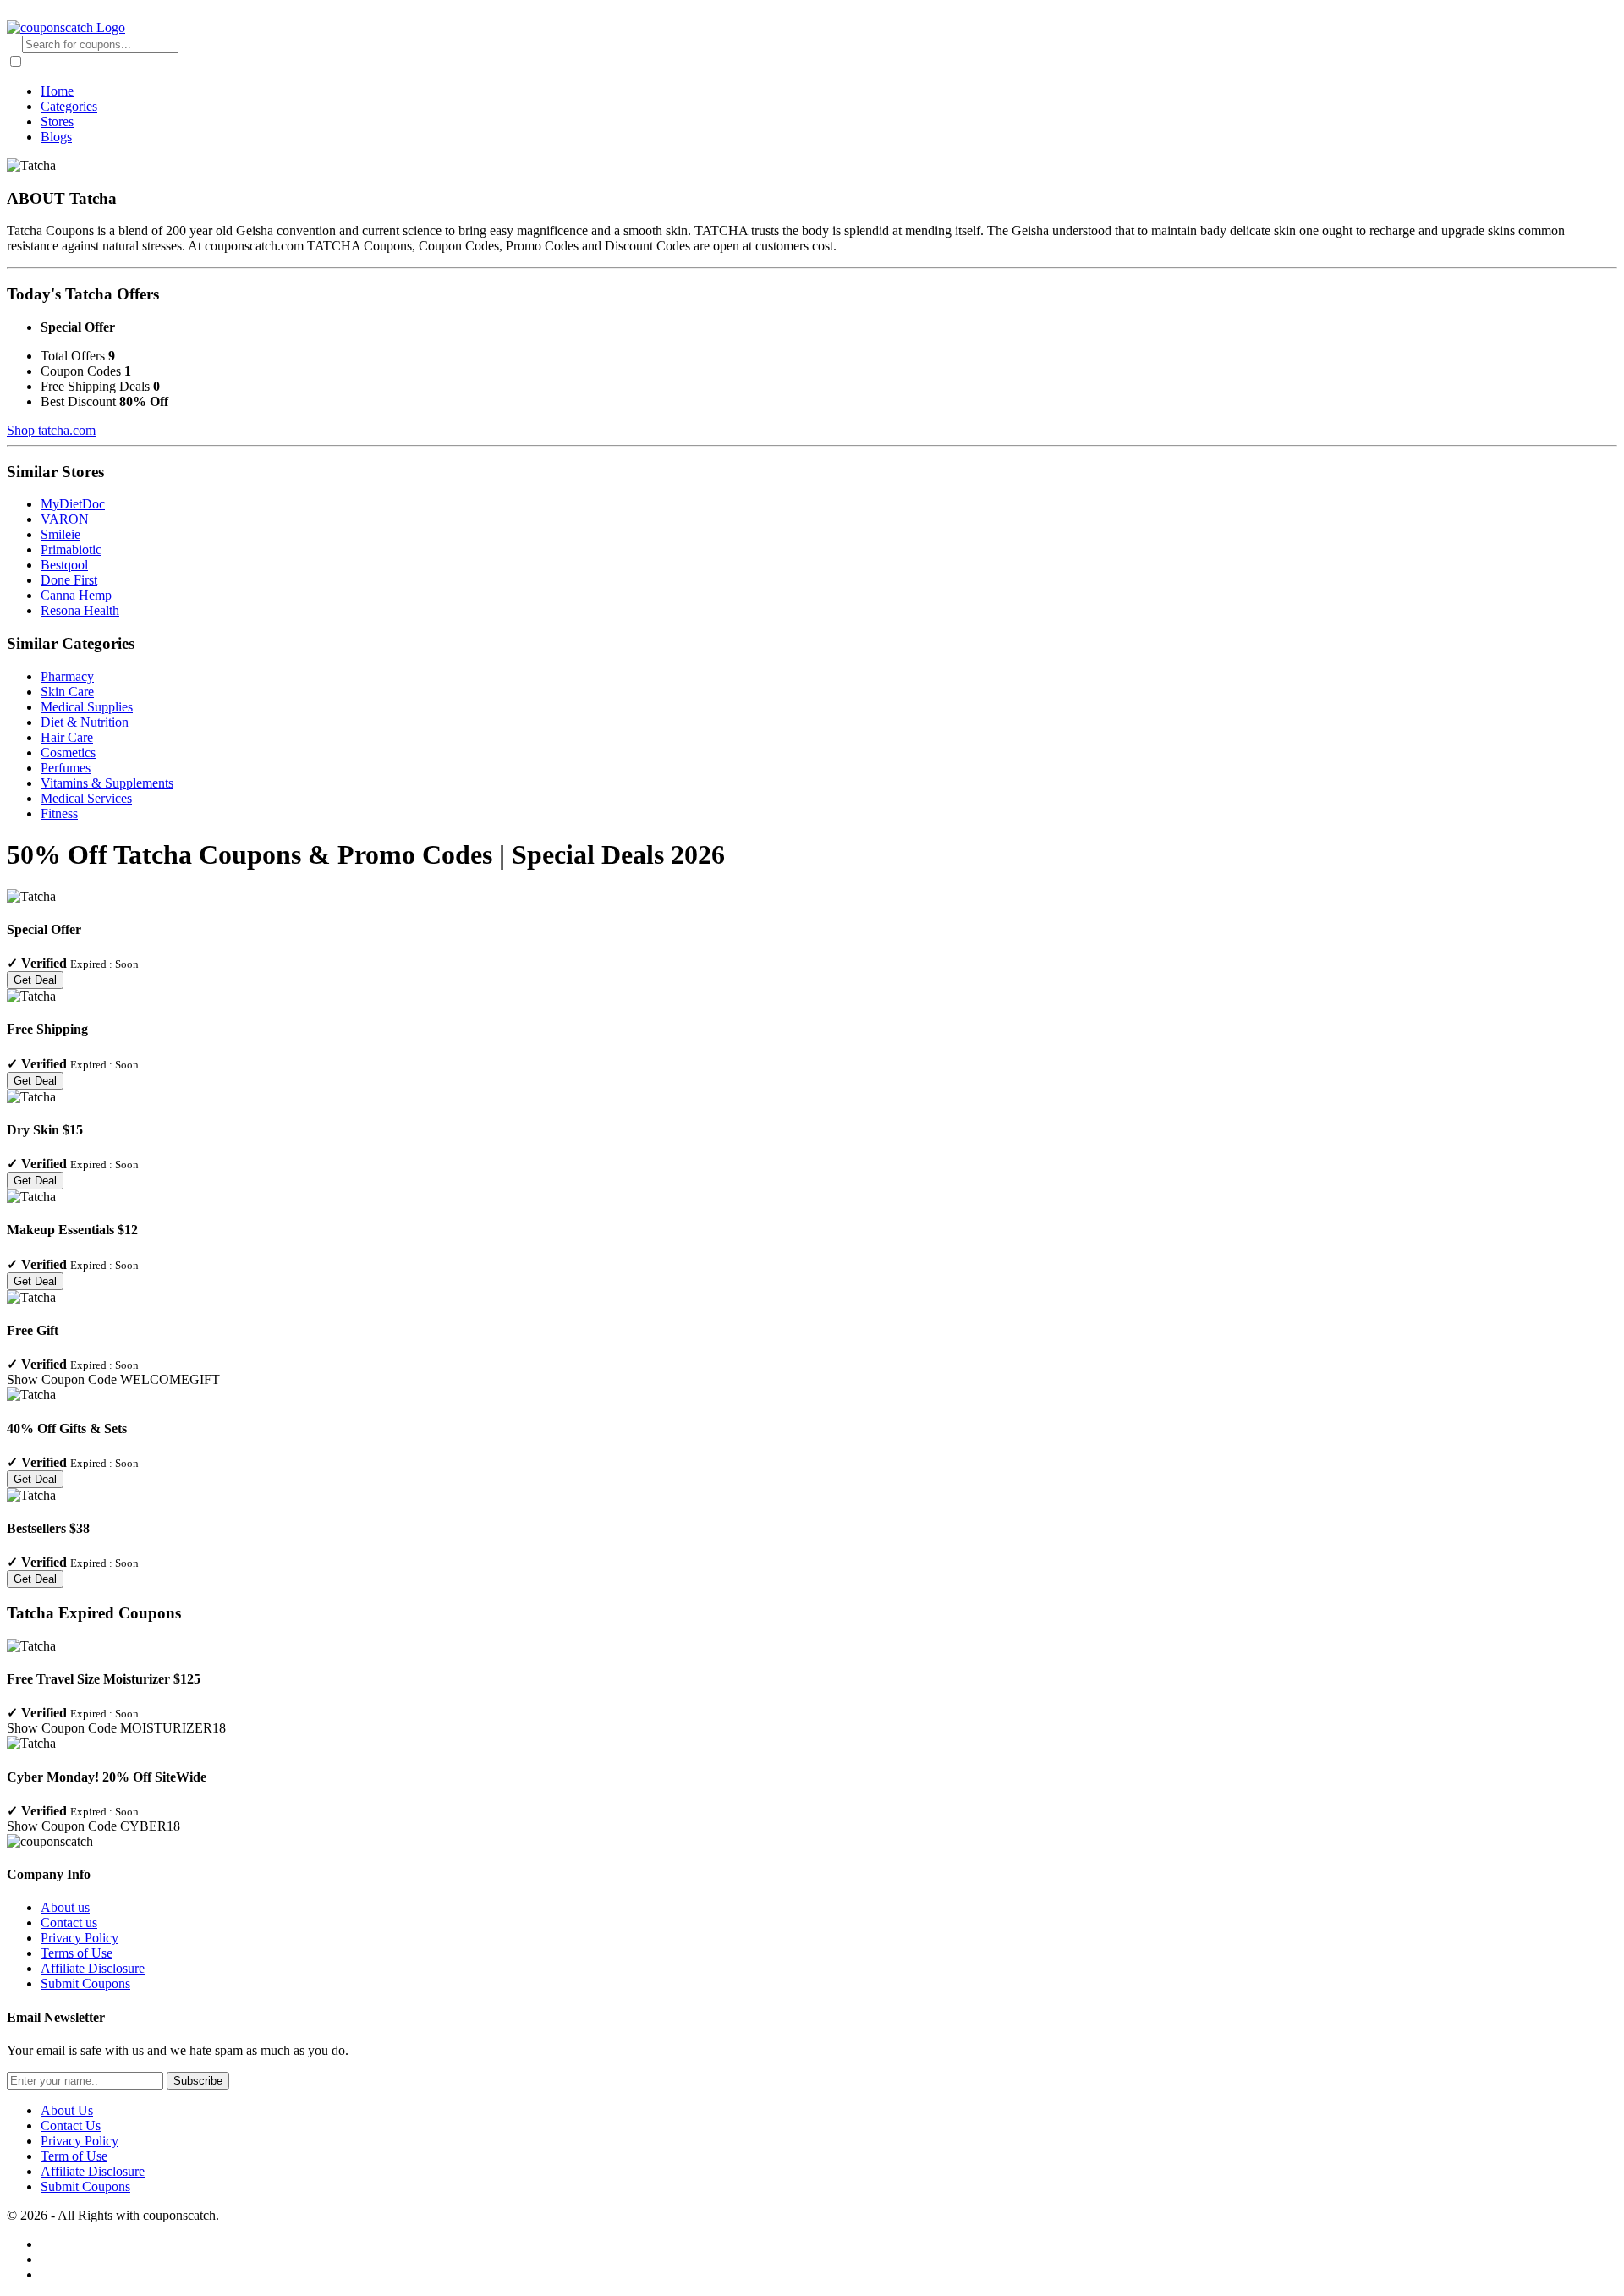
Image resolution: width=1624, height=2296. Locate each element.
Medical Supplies (87, 707)
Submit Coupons (85, 1983)
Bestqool (64, 565)
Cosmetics (68, 753)
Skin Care (67, 692)
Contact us (69, 1922)
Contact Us (71, 2126)
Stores (57, 121)
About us (65, 1907)
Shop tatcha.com (51, 430)
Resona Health (80, 610)
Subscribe (198, 2081)
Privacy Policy (80, 1938)
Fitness (59, 813)
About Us (67, 2110)
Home (57, 91)
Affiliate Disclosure (93, 1968)
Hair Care (67, 737)
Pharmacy (67, 676)
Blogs (56, 137)
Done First (69, 580)
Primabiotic (71, 549)
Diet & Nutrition (85, 722)
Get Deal (35, 980)
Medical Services (86, 798)
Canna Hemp (76, 595)
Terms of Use (77, 1953)
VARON (65, 519)
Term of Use (74, 2156)
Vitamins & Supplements (107, 783)
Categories (69, 106)
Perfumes (66, 768)
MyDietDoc (73, 504)
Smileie (60, 534)
